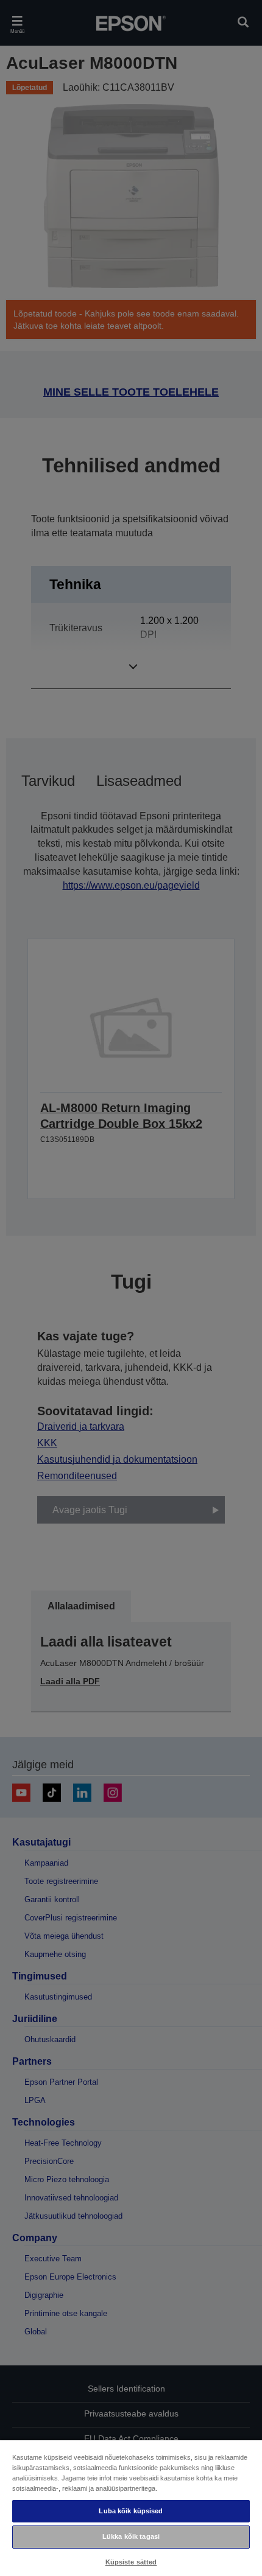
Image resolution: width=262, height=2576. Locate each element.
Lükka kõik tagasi (131, 2536)
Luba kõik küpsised (131, 2511)
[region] (131, 2508)
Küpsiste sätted (131, 2562)
